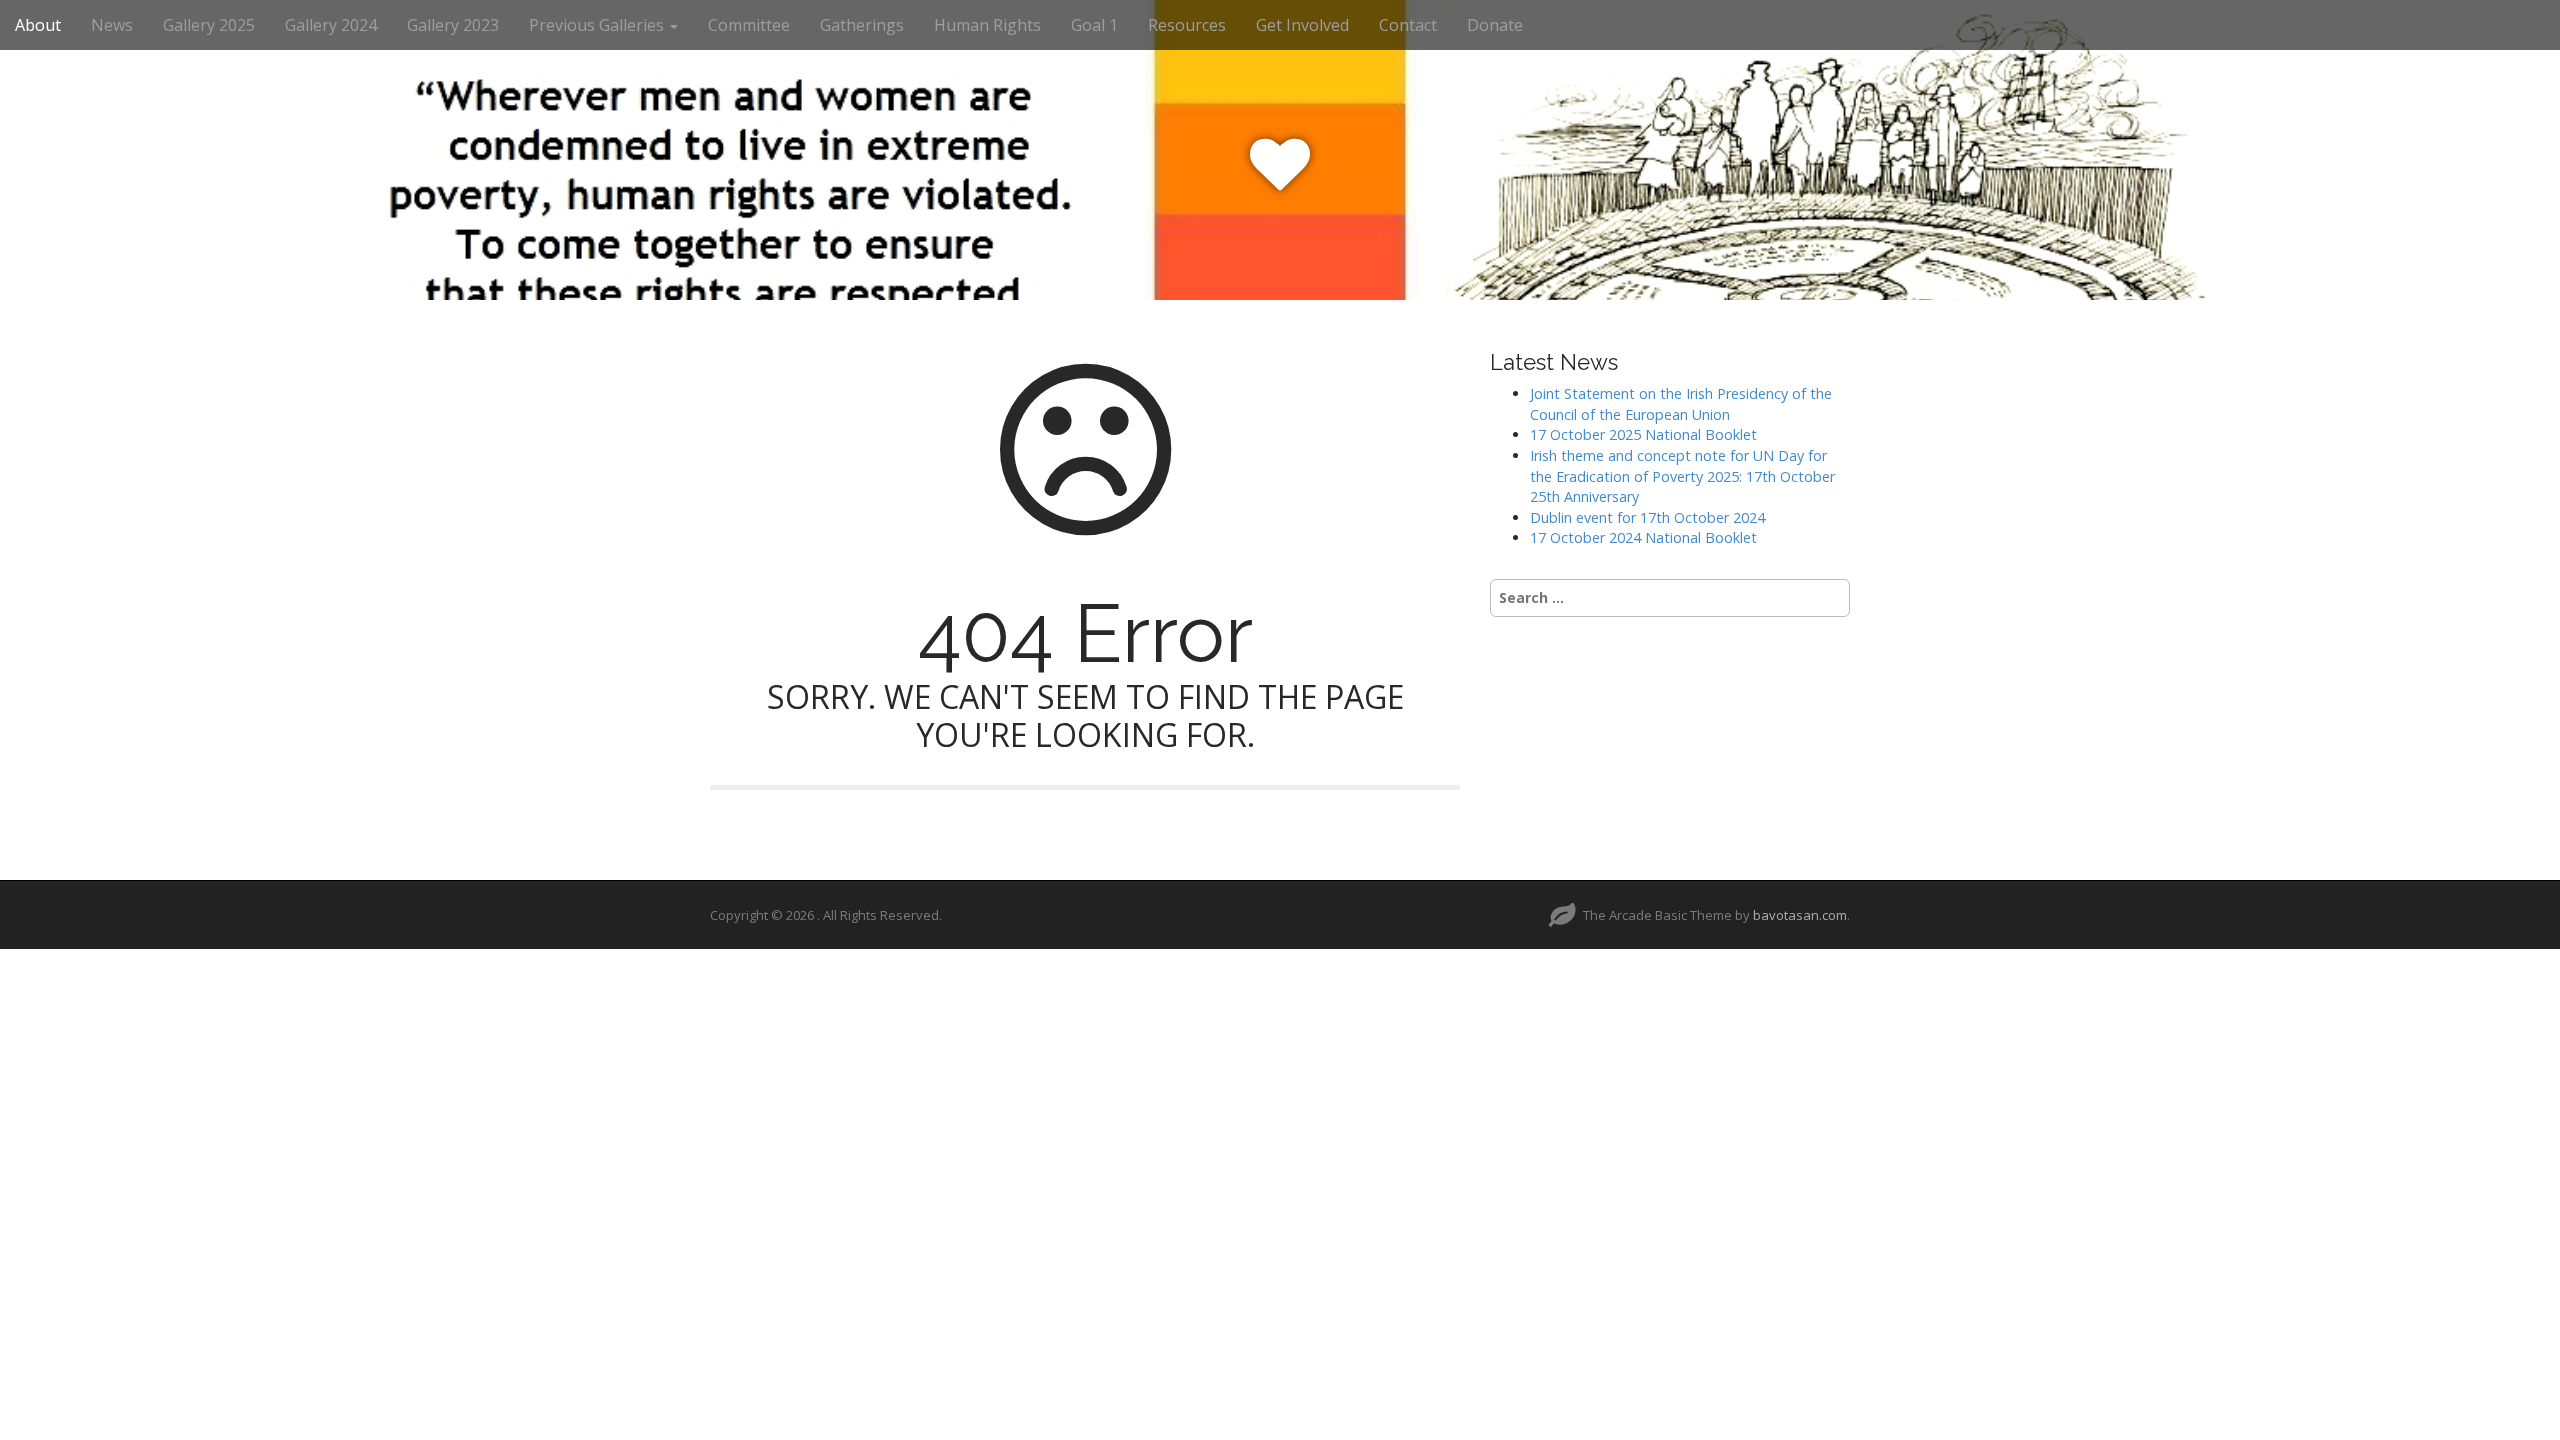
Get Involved (1302, 25)
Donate (1495, 25)
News (112, 25)
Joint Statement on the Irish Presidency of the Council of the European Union (1681, 404)
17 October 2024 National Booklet (1643, 537)
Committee (749, 25)
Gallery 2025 (209, 25)
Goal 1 (1094, 25)
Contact (1408, 25)
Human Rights (987, 25)
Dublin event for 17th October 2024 (1647, 517)
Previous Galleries (598, 25)
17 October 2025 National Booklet (1643, 434)
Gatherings (862, 25)
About (38, 25)
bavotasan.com (1800, 915)
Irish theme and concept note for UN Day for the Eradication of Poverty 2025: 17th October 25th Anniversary (1682, 476)
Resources (1187, 25)
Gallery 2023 (453, 25)
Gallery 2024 (331, 25)
